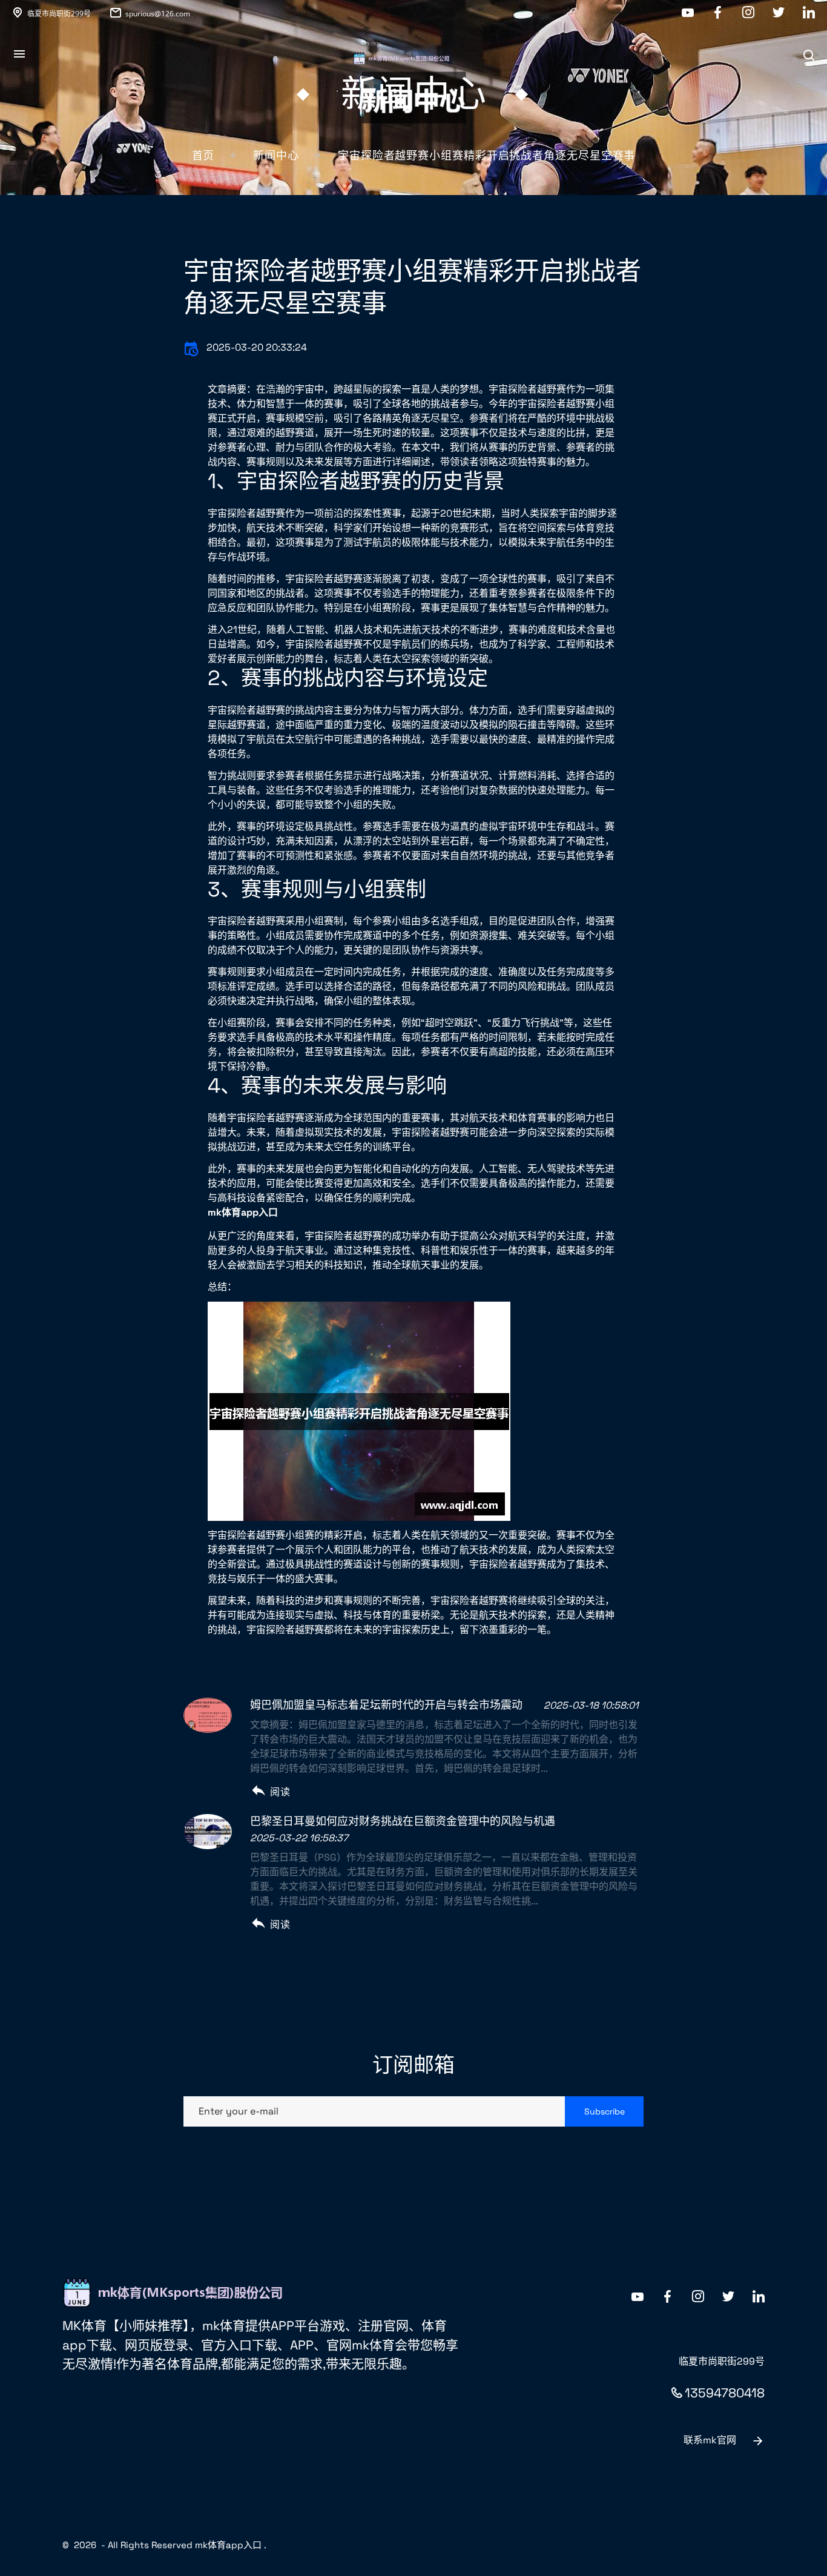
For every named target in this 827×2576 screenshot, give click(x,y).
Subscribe (605, 2111)
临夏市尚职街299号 (59, 14)
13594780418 (725, 2393)
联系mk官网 (710, 2440)
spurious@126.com (158, 14)
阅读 (280, 1792)
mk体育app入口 (228, 2545)
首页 (203, 155)
